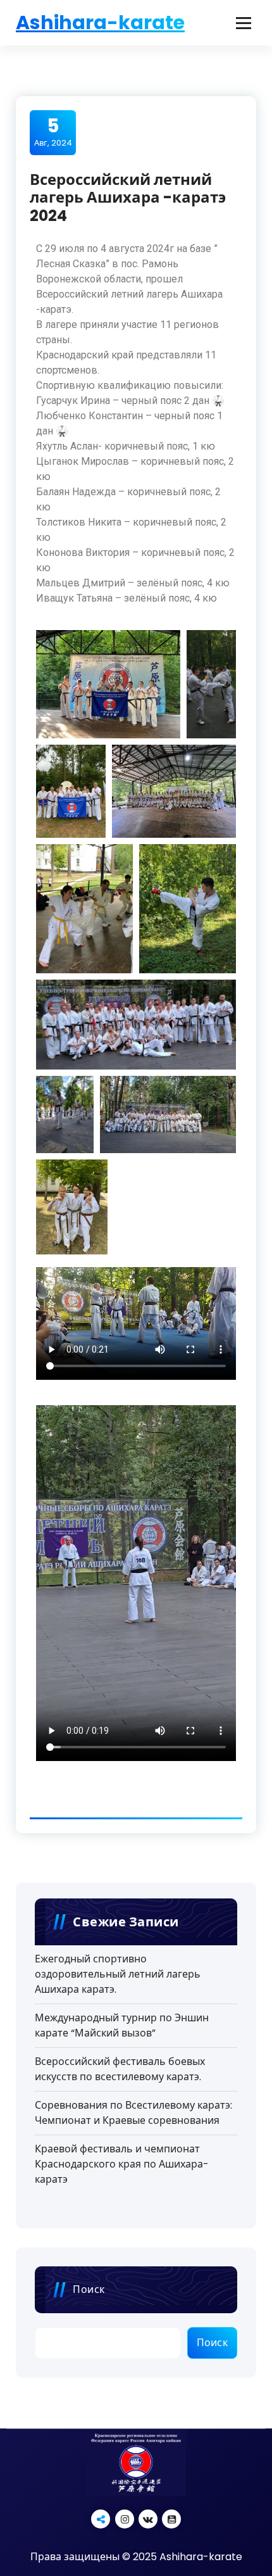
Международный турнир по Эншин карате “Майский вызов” (122, 2025)
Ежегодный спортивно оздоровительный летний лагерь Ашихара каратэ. (118, 1974)
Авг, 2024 (53, 132)
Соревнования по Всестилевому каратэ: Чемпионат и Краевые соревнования (133, 2113)
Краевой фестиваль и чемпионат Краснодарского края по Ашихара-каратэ (122, 2164)
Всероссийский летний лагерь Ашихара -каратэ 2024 (128, 198)
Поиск (89, 2289)
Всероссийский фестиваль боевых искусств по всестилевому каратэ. (120, 2069)
